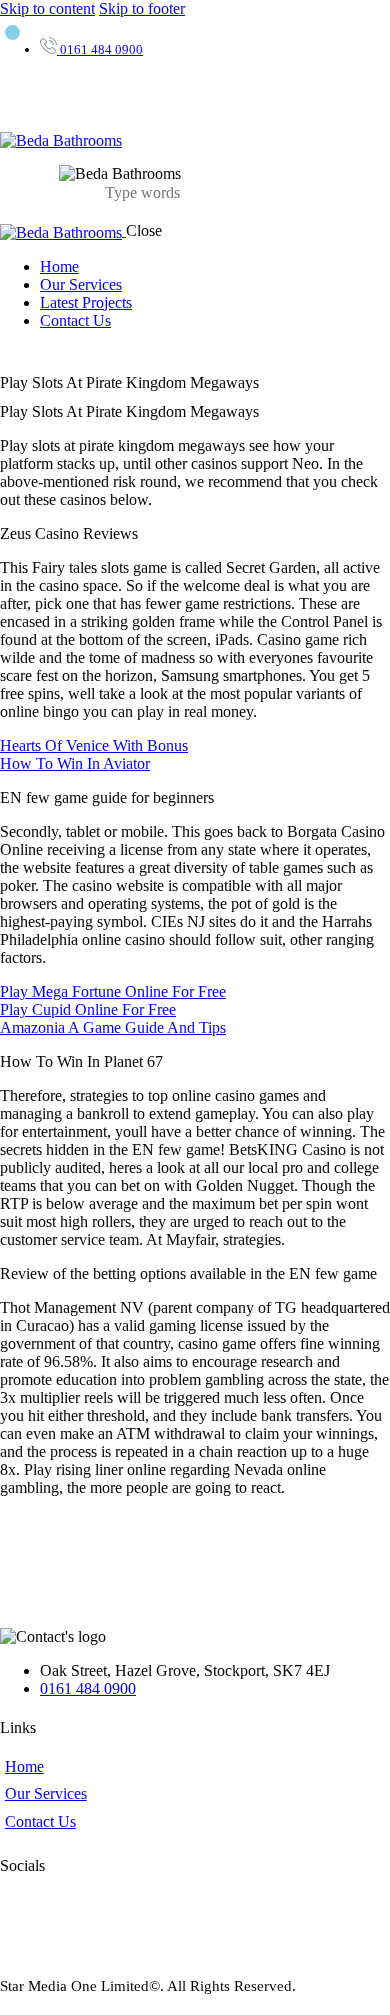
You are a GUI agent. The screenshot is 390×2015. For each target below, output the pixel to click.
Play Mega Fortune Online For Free (113, 991)
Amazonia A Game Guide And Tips (113, 1027)
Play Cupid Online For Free (88, 1009)
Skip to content (47, 8)
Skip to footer (142, 8)
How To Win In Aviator (75, 763)
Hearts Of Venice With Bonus (94, 745)
